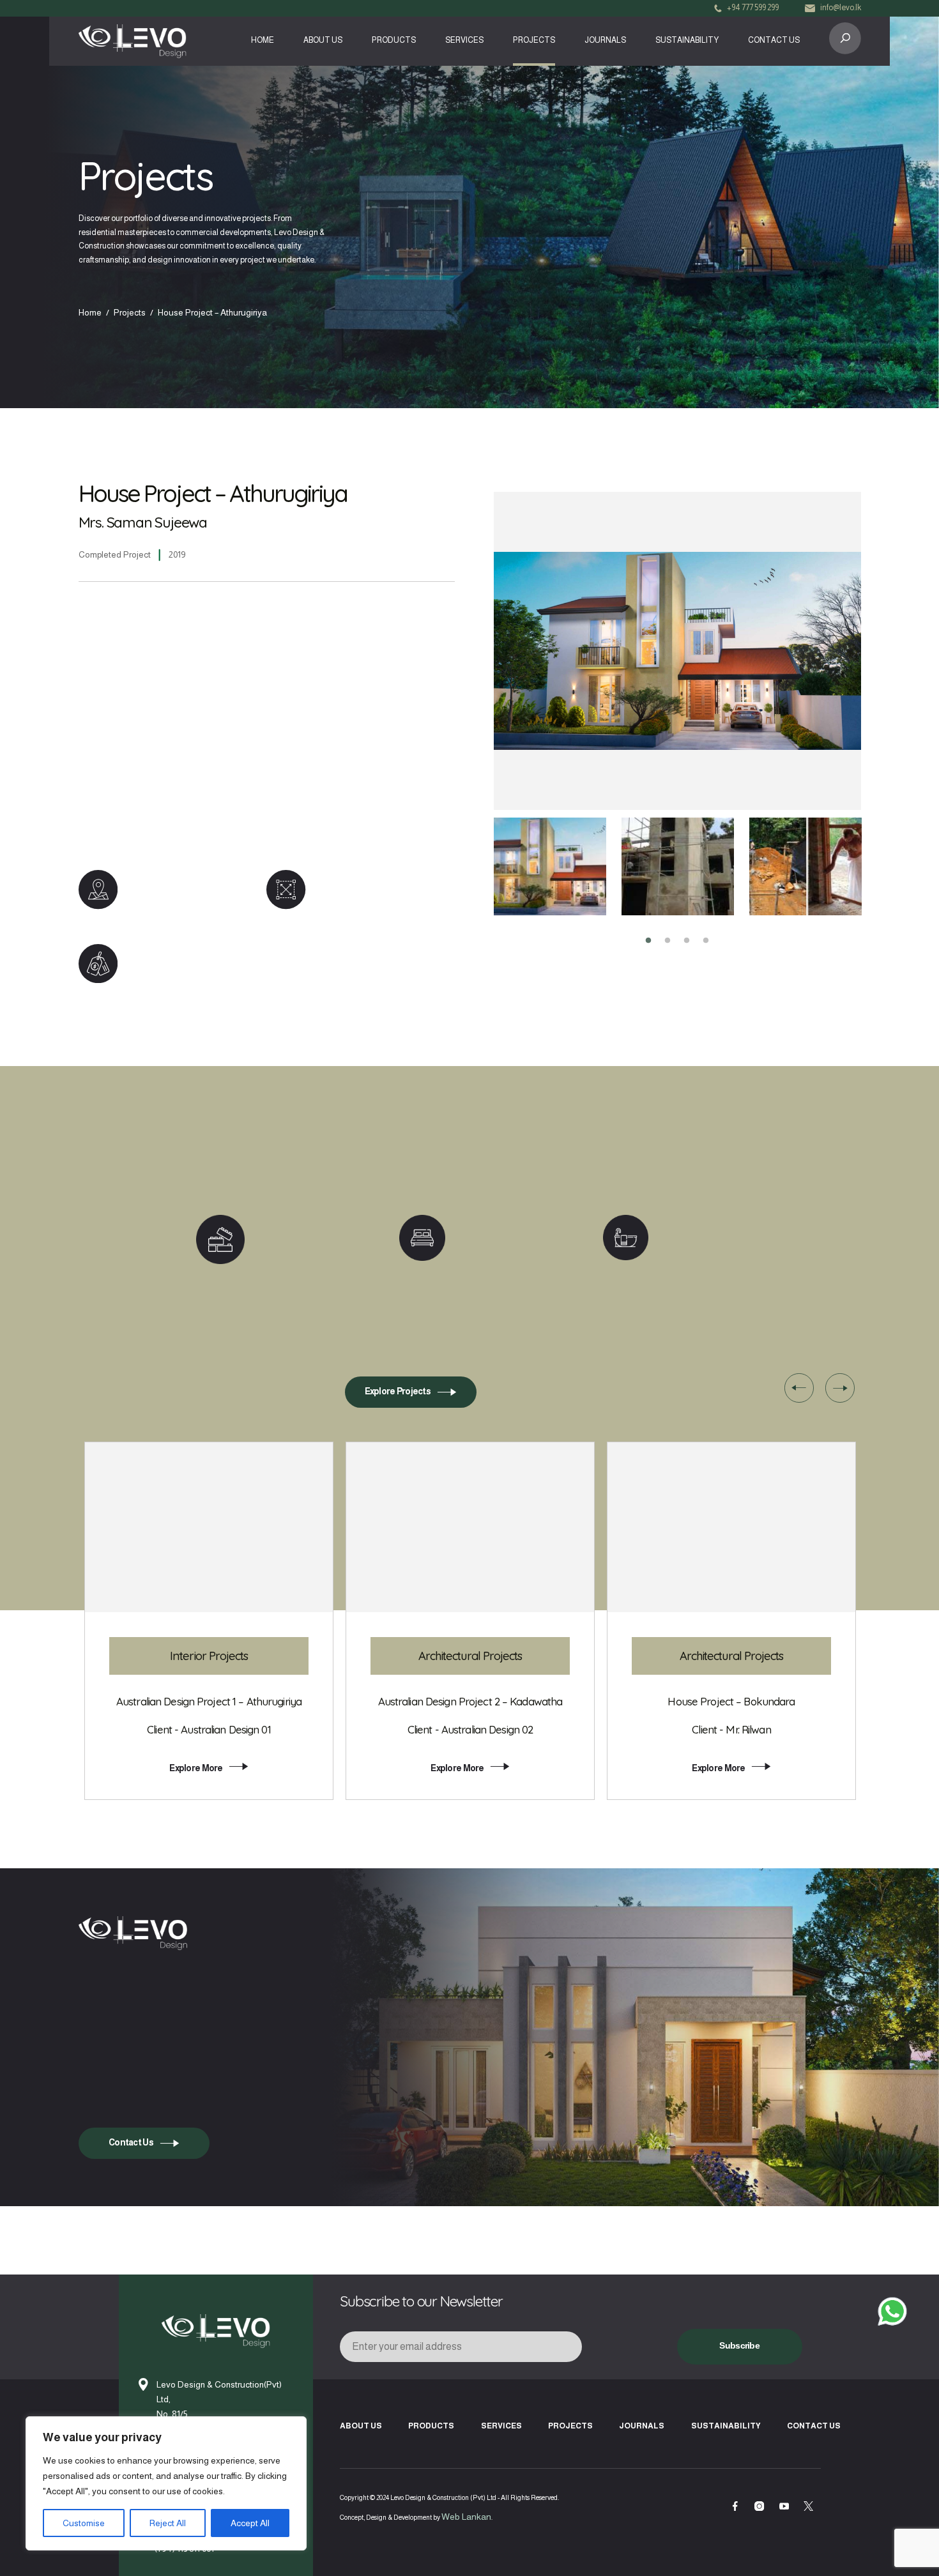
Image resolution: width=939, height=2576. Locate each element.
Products (394, 40)
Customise (84, 2523)
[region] (166, 2483)
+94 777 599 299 (753, 8)
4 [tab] (706, 941)
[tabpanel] (550, 866)
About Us (323, 40)
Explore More (196, 1768)
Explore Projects (398, 1391)
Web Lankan (466, 2517)
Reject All (168, 2523)
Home (263, 40)
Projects (534, 40)
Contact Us (774, 40)
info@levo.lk (841, 8)
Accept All (250, 2523)
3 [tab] (687, 941)
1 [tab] (648, 941)
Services (464, 40)
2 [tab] (668, 941)
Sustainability (687, 40)
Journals (605, 40)
